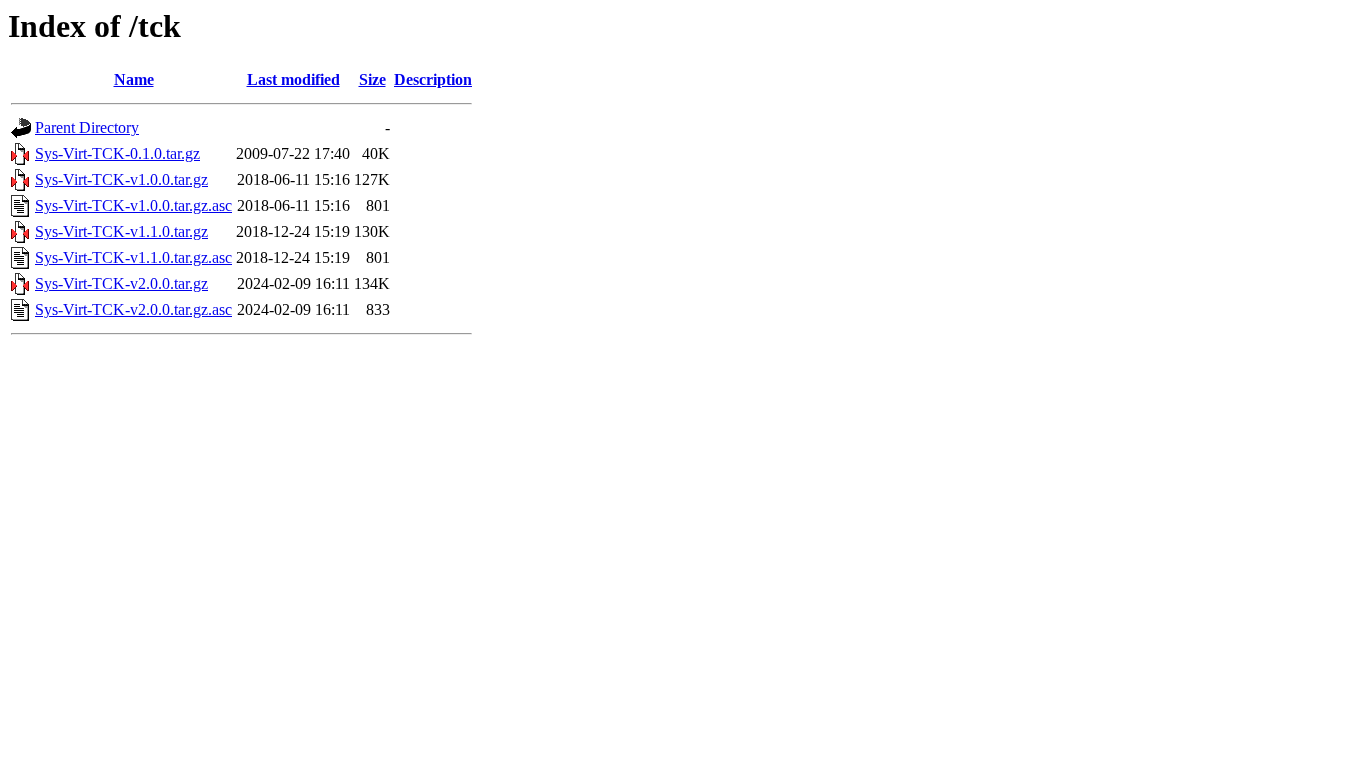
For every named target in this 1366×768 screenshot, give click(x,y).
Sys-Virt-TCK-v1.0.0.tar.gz (121, 179)
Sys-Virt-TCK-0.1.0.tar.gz (117, 153)
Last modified (293, 79)
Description (433, 79)
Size (372, 79)
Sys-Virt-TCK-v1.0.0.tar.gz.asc (133, 205)
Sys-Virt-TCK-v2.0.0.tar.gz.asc (133, 309)
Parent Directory (87, 127)
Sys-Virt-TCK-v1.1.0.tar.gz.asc (133, 257)
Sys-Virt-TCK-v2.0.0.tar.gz (121, 283)
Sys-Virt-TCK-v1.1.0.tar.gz (121, 231)
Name (134, 79)
